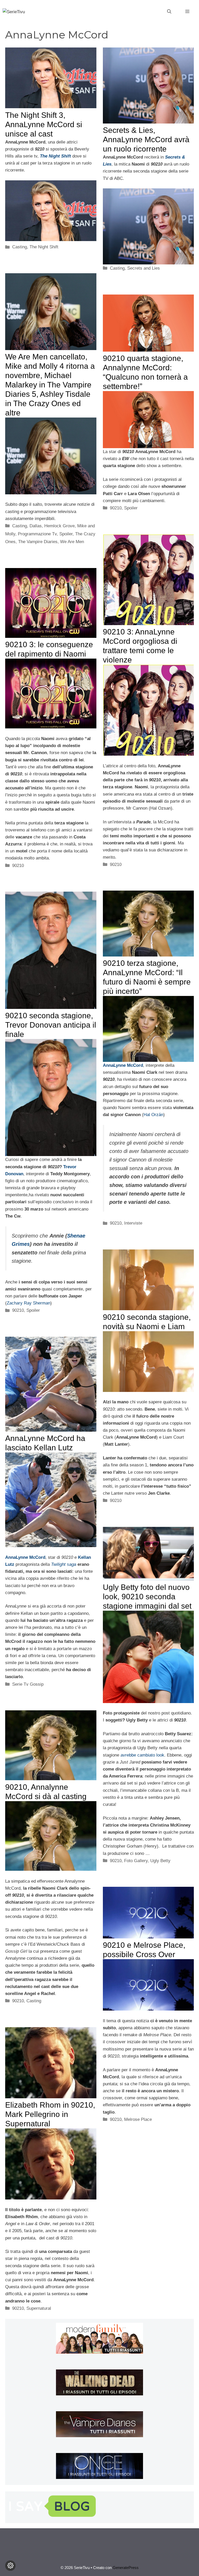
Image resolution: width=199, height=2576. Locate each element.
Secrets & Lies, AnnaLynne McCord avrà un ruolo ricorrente (146, 139)
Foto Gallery (136, 1861)
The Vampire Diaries (38, 542)
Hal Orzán (153, 1115)
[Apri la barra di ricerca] (169, 12)
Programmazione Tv (37, 534)
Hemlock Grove (59, 526)
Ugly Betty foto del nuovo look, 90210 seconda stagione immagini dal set (147, 1597)
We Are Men (72, 542)
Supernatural (39, 2308)
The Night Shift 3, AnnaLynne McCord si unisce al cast (44, 124)
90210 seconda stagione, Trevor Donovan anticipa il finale (51, 1025)
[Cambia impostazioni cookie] (10, 2566)
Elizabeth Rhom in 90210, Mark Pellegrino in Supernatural (50, 2114)
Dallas (36, 526)
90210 (116, 508)
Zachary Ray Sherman (29, 1303)
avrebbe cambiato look (142, 1755)
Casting (20, 247)
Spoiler (66, 534)
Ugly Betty (160, 1861)
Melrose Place (138, 2119)
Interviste (133, 1223)
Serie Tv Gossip (28, 1684)
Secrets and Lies (144, 268)
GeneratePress (126, 2568)
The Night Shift (44, 247)
